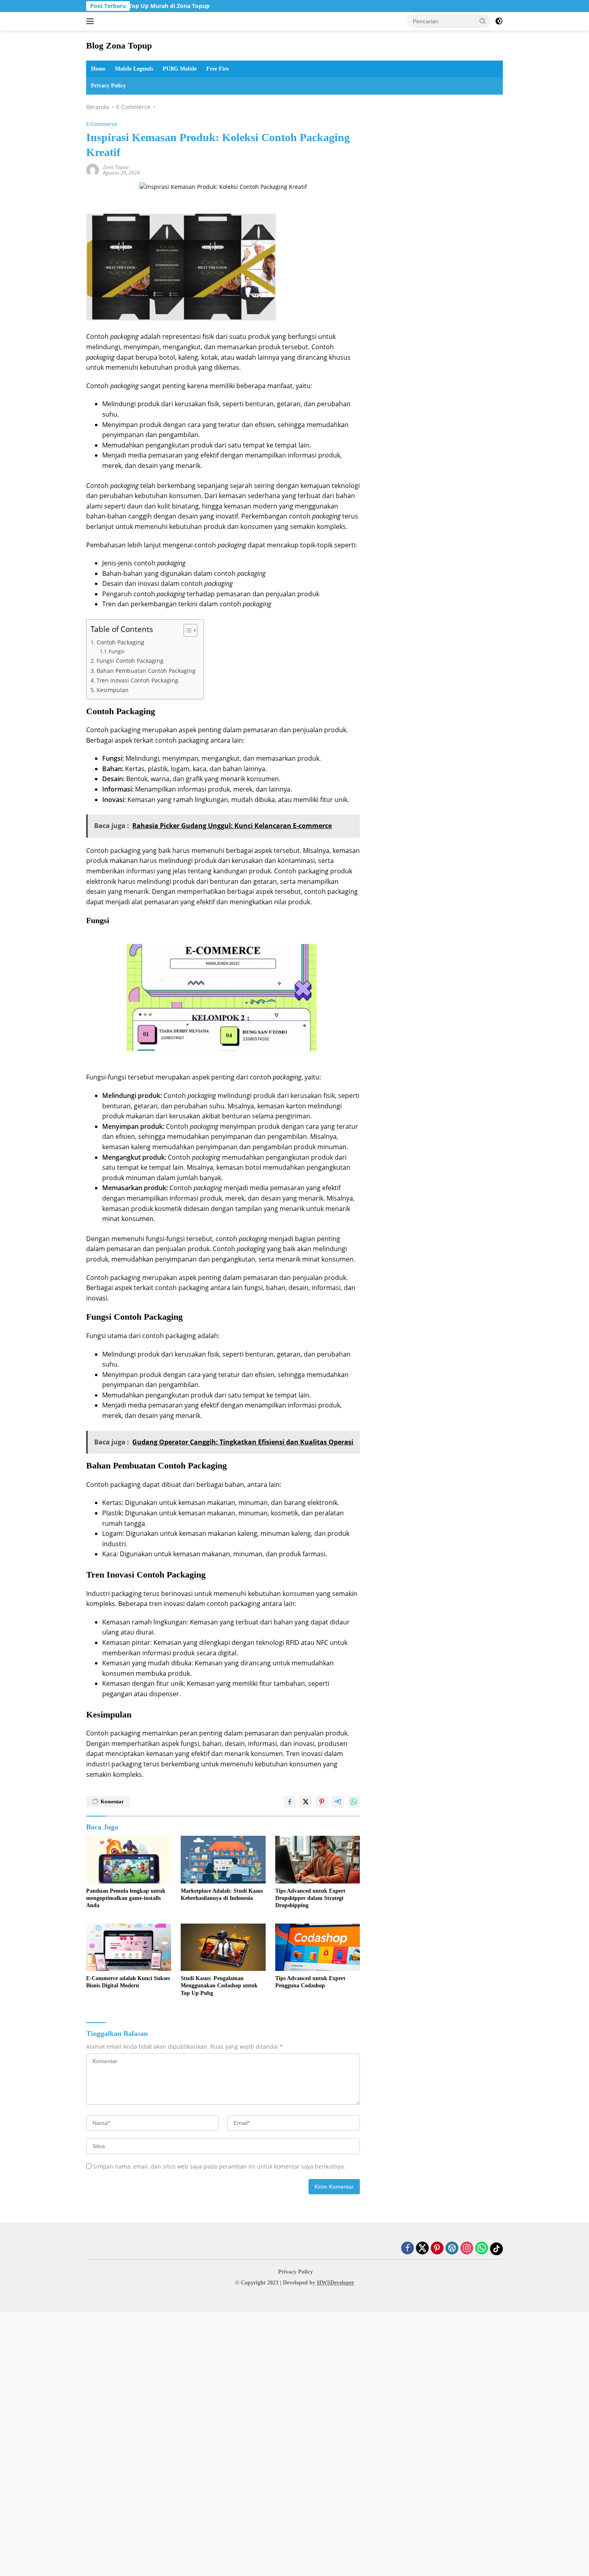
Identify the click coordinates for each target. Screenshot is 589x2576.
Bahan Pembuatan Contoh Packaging (146, 671)
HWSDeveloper (336, 2283)
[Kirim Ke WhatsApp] (354, 1802)
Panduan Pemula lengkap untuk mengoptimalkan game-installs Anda (126, 1898)
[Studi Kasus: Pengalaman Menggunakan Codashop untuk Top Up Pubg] (223, 1947)
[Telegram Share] (338, 1802)
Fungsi (116, 651)
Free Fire (218, 69)
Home (98, 69)
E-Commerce (102, 124)
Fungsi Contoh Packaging (130, 661)
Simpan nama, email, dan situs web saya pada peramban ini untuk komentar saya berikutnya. (219, 2166)
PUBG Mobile (180, 69)
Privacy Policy (108, 86)
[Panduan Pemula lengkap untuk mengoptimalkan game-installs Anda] (129, 1860)
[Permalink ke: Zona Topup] (93, 169)
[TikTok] (496, 2249)
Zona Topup (116, 167)
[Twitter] (422, 2249)
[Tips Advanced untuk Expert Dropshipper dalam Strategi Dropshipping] (318, 1860)
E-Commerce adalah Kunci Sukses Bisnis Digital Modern (128, 1982)
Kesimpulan (113, 690)
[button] (483, 21)
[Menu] (92, 21)
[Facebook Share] (290, 1802)
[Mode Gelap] (499, 21)
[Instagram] (467, 2249)
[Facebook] (407, 2249)
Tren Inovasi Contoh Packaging (137, 680)
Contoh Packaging (120, 642)
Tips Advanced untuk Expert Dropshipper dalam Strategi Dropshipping (310, 1898)
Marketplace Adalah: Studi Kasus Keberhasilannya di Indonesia (222, 1895)
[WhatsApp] (482, 2249)
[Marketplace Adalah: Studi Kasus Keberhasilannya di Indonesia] (223, 1860)
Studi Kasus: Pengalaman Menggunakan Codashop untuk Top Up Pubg (219, 1986)
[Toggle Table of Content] (187, 630)
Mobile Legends (134, 69)
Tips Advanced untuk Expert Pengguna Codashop (310, 1982)
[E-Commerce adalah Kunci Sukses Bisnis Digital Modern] (129, 1947)
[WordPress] (452, 2249)
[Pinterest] (437, 2249)
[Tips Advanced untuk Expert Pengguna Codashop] (318, 1947)
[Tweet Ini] (306, 1802)
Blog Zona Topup (119, 46)
